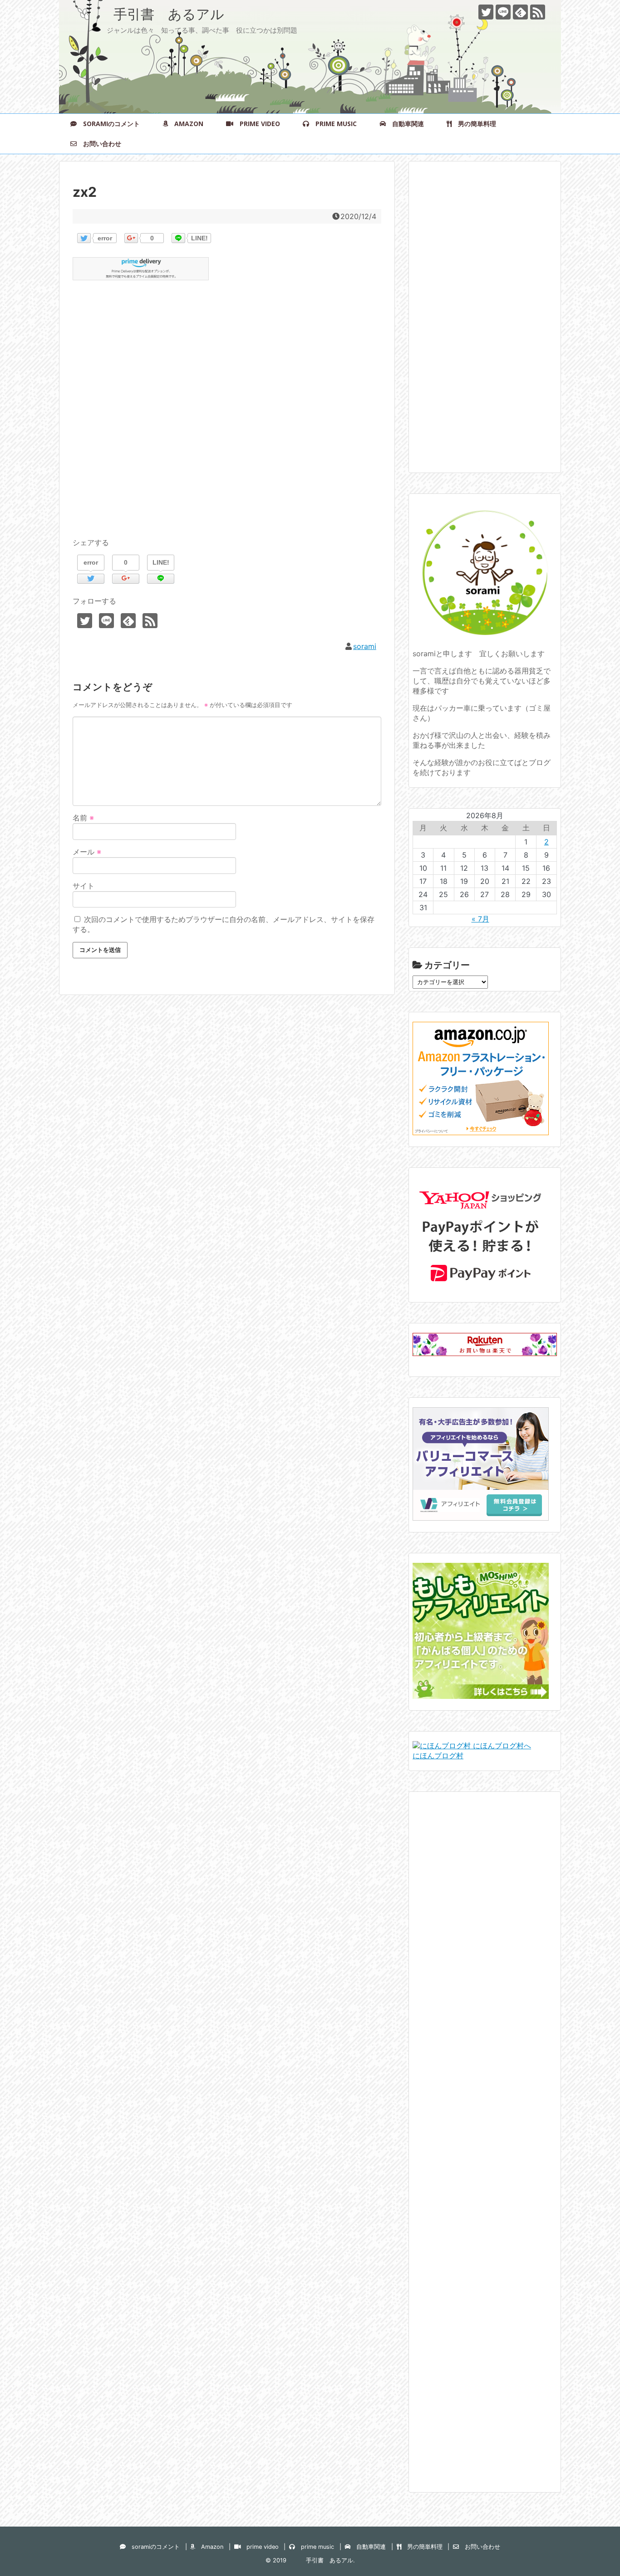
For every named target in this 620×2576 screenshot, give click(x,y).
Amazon (186, 124)
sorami (365, 646)
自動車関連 (405, 124)
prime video (257, 124)
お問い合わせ (99, 144)
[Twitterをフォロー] (486, 12)
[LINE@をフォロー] (503, 12)
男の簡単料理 (474, 124)
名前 (83, 818)
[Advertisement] (227, 420)
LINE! (199, 238)
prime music (333, 124)
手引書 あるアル (148, 14)
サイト (84, 886)
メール (87, 852)
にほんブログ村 (438, 1756)
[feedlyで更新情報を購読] (520, 12)
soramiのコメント (108, 124)
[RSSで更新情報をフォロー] (538, 12)
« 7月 (480, 919)
